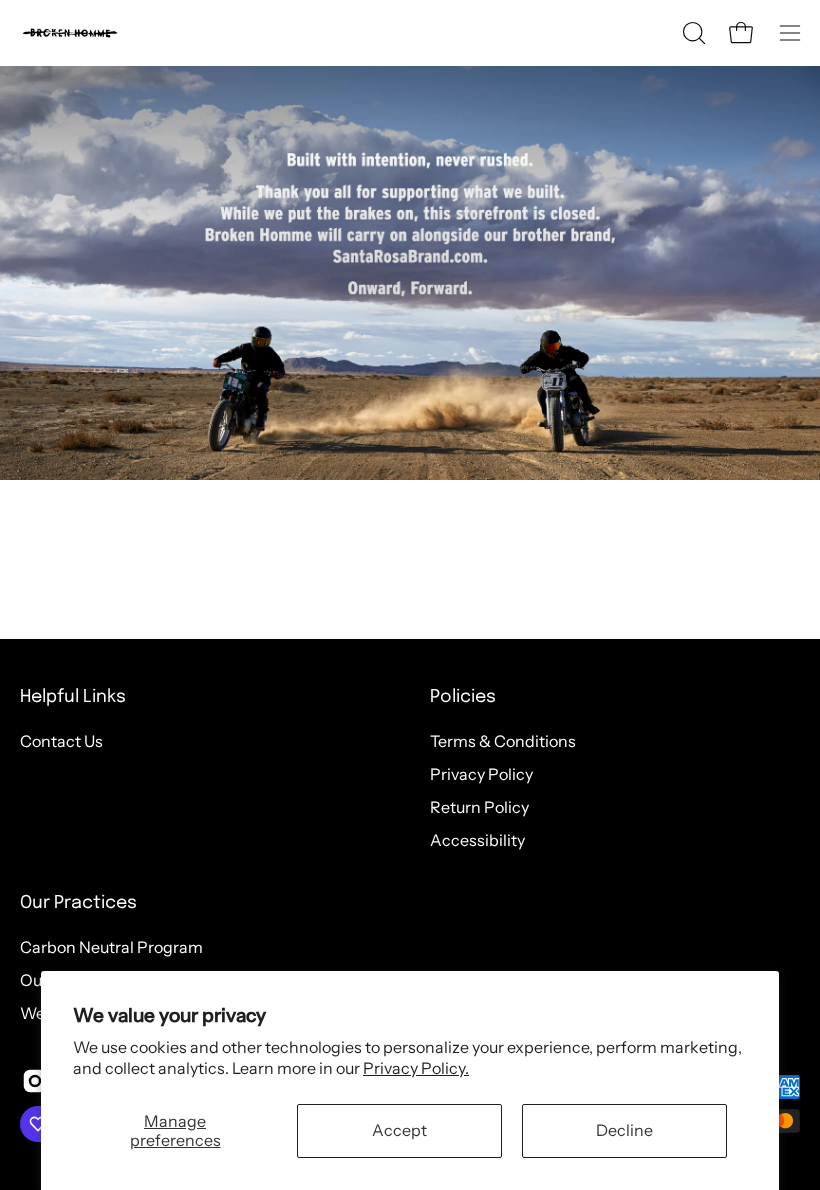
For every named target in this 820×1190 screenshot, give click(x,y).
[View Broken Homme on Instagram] (35, 1081)
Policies (463, 697)
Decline (624, 1130)
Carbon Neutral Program (111, 947)
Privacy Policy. (416, 1068)
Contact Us (61, 741)
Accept (399, 1130)
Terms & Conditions (503, 741)
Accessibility (477, 840)
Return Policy (479, 807)
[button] (692, 33)
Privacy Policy (481, 774)
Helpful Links (73, 697)
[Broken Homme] (70, 33)
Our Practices (78, 903)
